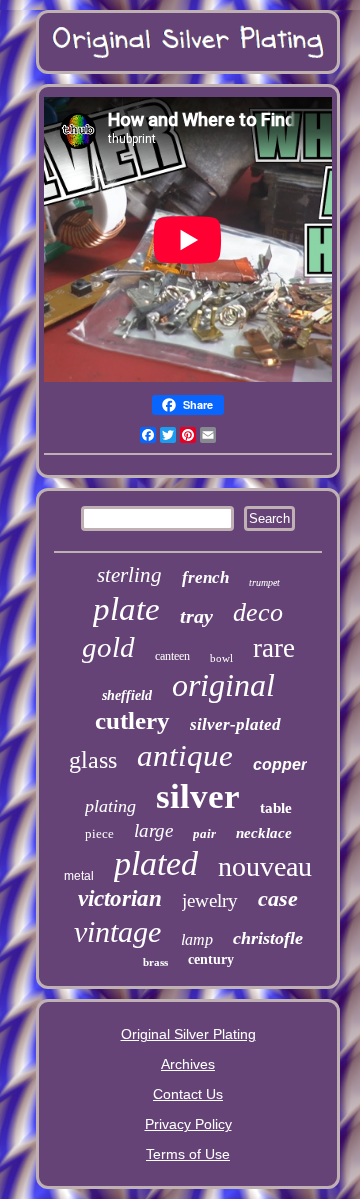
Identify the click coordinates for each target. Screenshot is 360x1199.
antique (185, 755)
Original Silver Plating (188, 1034)
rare (274, 648)
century (211, 959)
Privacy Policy (188, 1124)
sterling (129, 575)
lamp (197, 939)
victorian (120, 898)
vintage (117, 931)
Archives (188, 1064)
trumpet (264, 582)
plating (110, 806)
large (153, 830)
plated (156, 863)
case (278, 898)
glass (93, 760)
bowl (221, 658)
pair (204, 833)
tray (196, 616)
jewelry (210, 900)
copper (280, 764)
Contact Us (188, 1094)
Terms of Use (188, 1154)
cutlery (132, 720)
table (276, 808)
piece (99, 833)
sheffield (127, 695)
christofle (268, 938)
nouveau (265, 866)
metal (79, 876)
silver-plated (235, 724)
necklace (264, 833)
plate (126, 609)
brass (155, 962)
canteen (172, 656)
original (223, 685)
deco (258, 612)
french (205, 577)
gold (108, 647)
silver (198, 796)
